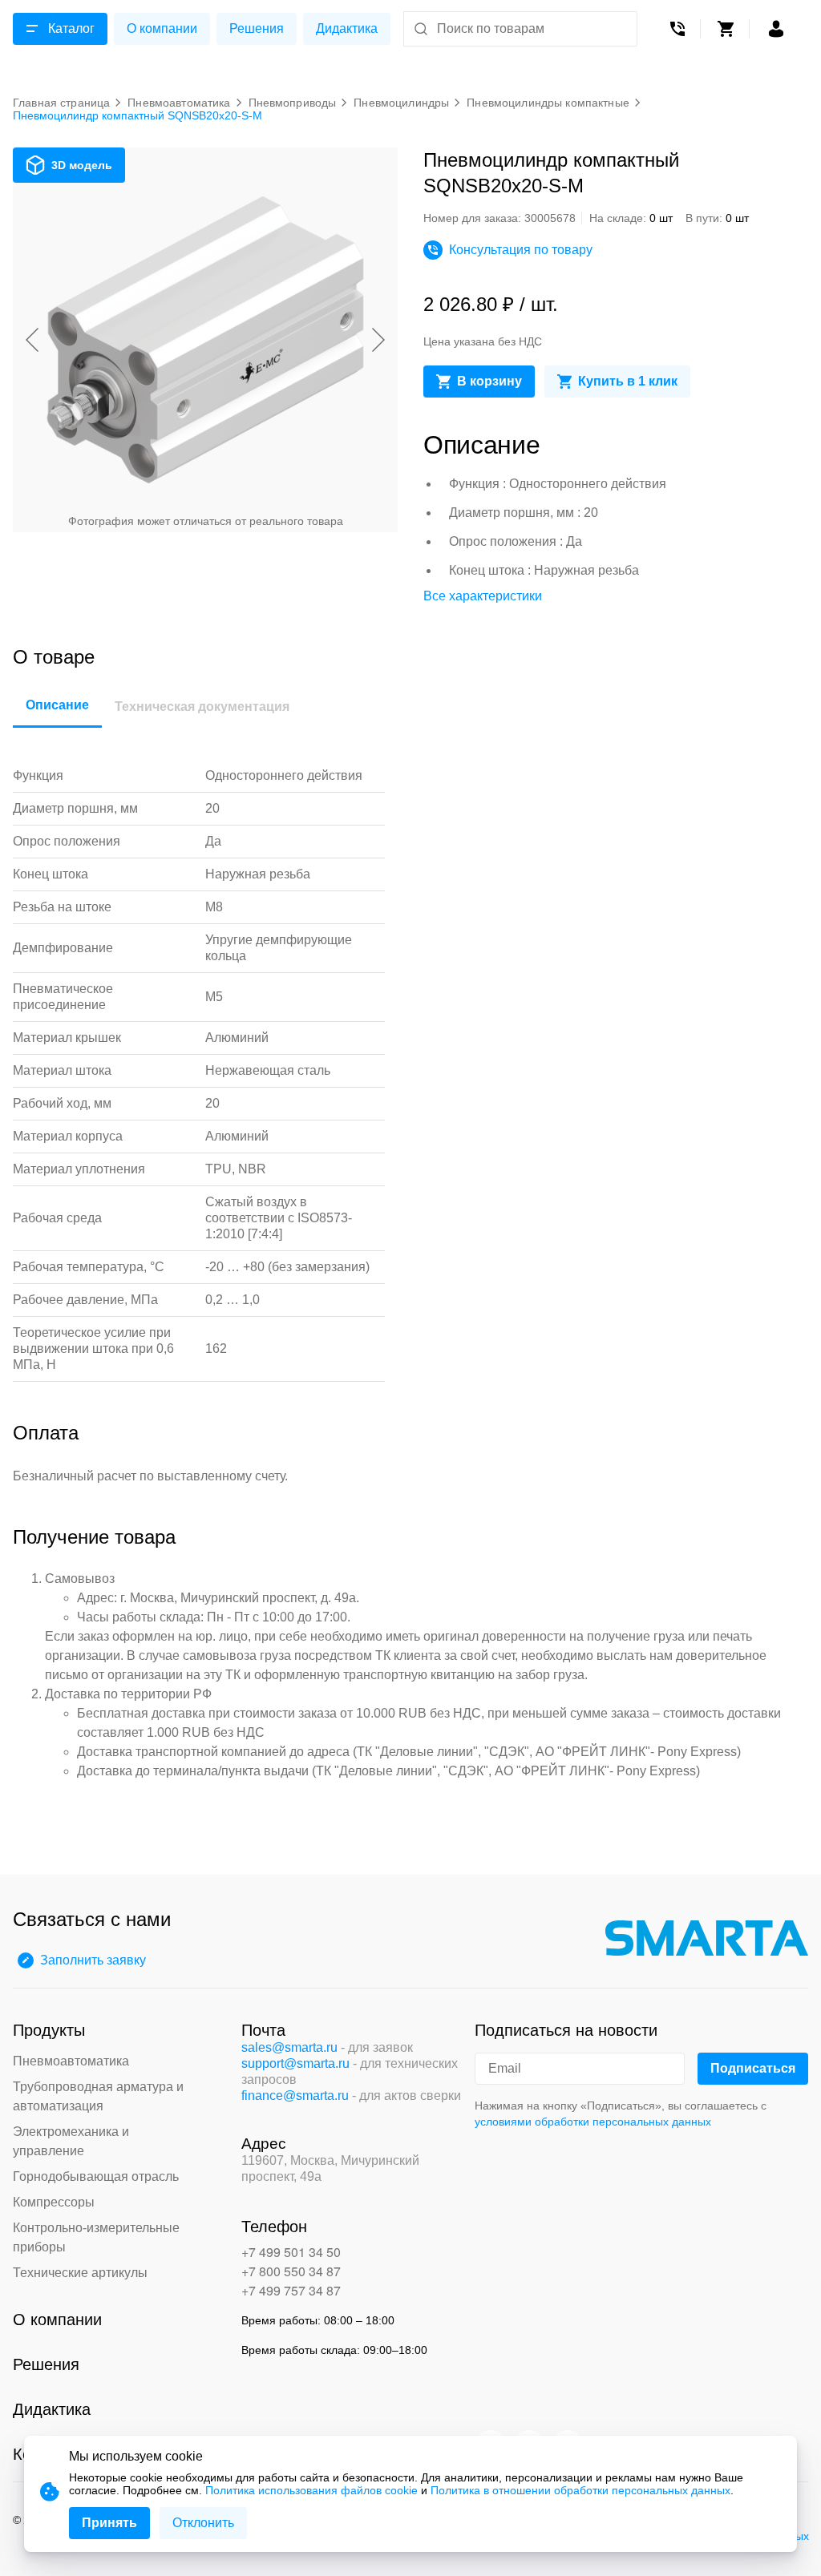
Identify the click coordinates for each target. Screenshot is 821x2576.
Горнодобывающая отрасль (96, 2176)
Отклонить (203, 2523)
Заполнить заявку (93, 1960)
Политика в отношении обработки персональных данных (580, 2490)
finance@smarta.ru (295, 2096)
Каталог (71, 28)
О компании (162, 28)
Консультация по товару (521, 250)
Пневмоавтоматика (71, 2061)
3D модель (82, 165)
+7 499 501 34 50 (291, 2252)
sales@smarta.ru (289, 2047)
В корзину (489, 381)
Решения (257, 28)
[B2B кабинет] (776, 29)
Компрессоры (54, 2202)
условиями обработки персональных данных (593, 2122)
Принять (109, 2523)
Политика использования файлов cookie (311, 2490)
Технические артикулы (80, 2273)
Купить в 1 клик (628, 381)
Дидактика (347, 28)
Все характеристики (483, 596)
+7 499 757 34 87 (291, 2290)
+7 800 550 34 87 (291, 2271)
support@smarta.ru (295, 2063)
